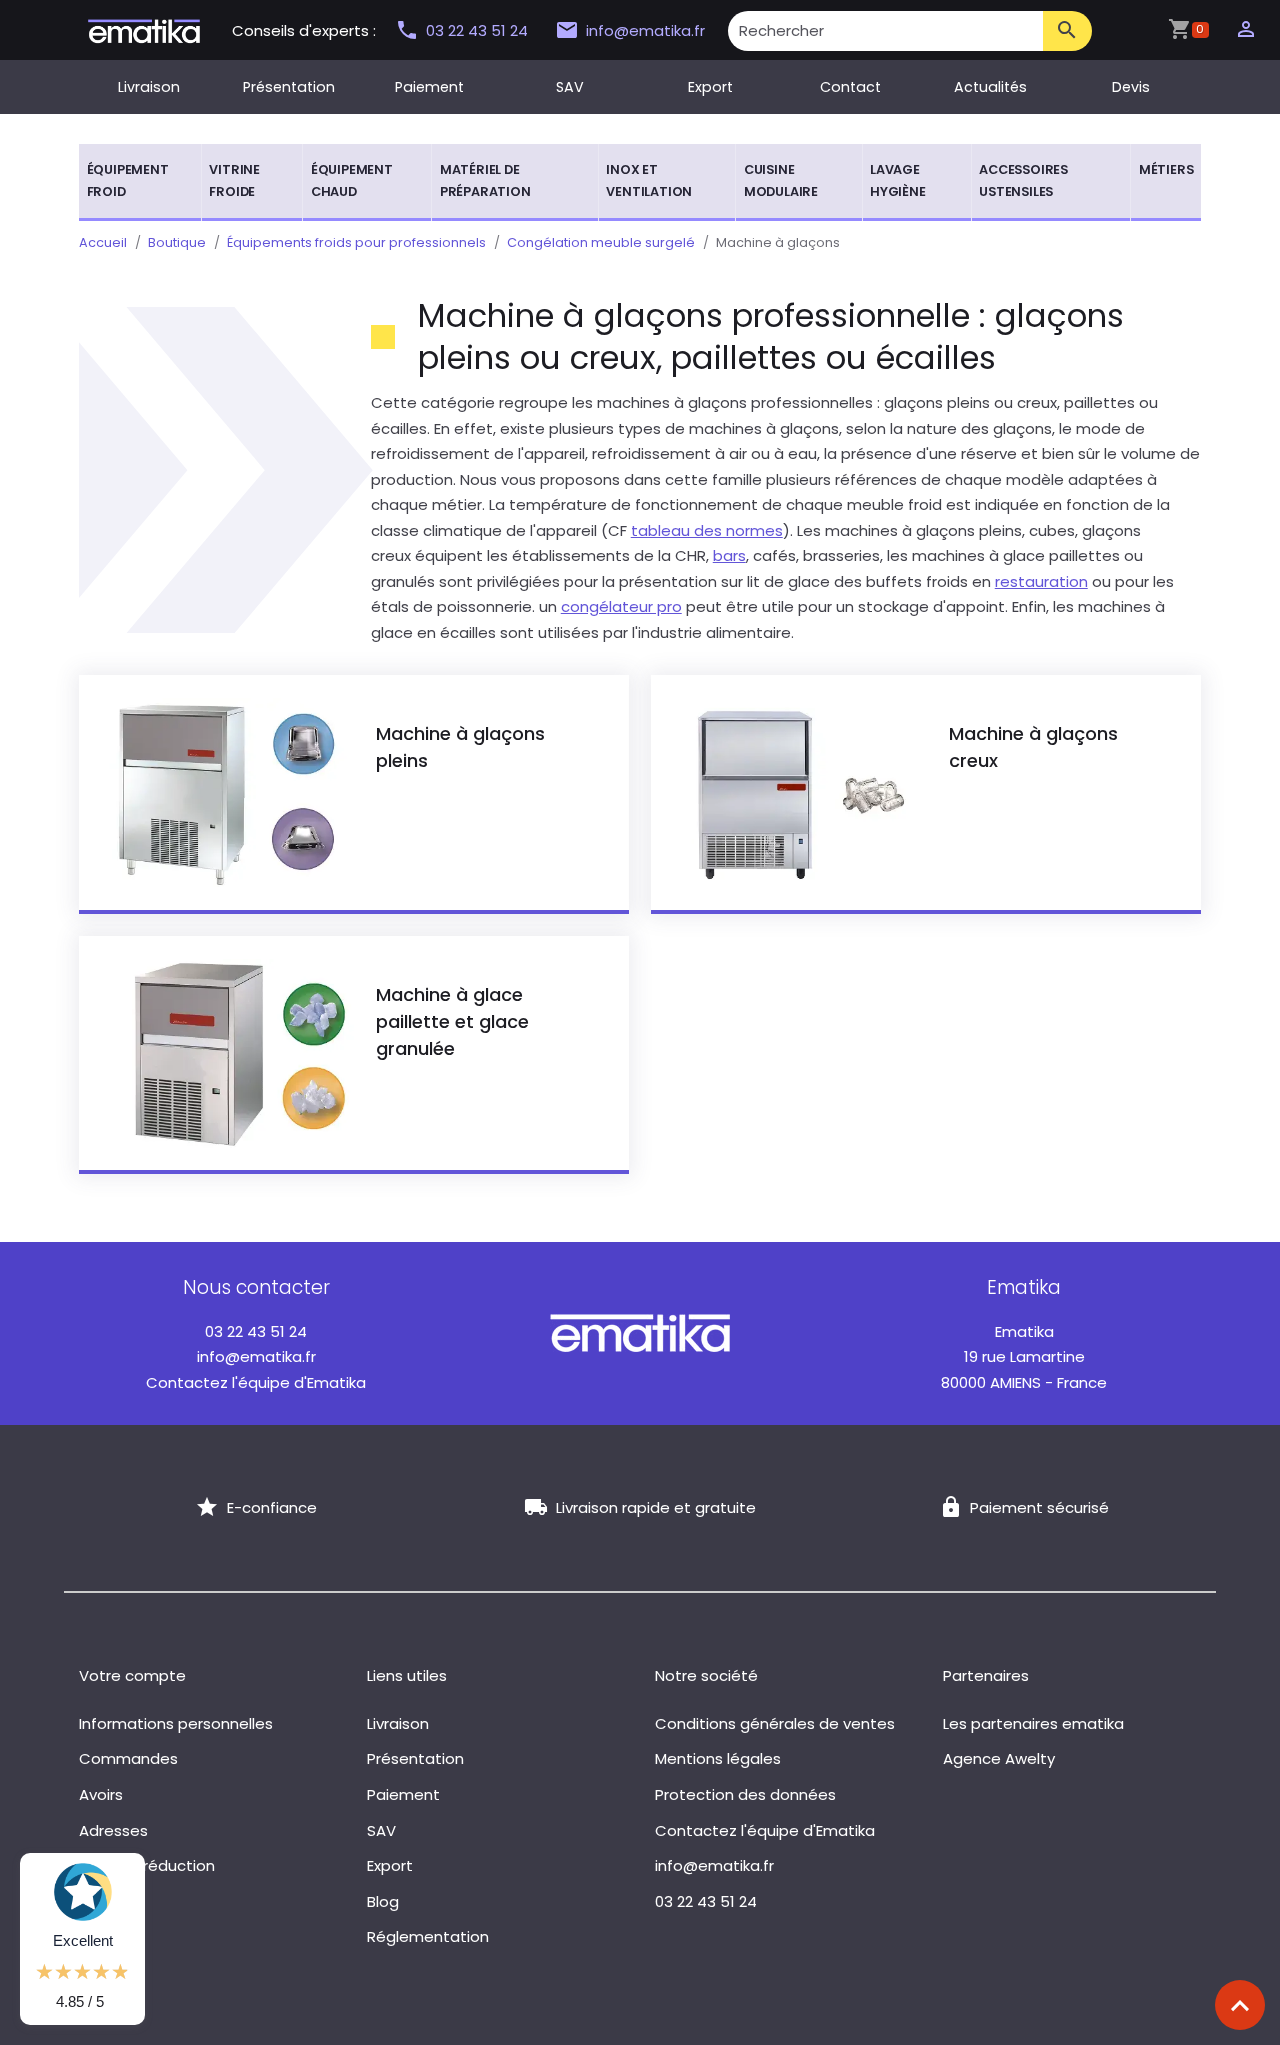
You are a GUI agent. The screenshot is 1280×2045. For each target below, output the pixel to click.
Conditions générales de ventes (775, 1723)
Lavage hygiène (898, 180)
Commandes (128, 1758)
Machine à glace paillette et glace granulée (452, 1021)
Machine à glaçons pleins (460, 747)
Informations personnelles (176, 1723)
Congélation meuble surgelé (601, 242)
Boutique (177, 242)
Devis (1131, 87)
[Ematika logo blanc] (640, 1332)
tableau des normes (707, 530)
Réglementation (428, 1936)
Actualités (990, 87)
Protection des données (745, 1794)
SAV (570, 87)
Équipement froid (128, 180)
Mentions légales (718, 1758)
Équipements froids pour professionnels (356, 242)
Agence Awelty (999, 1758)
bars (729, 555)
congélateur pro (621, 606)
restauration (1041, 581)
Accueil (103, 242)
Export (710, 87)
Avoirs (101, 1794)
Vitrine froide (234, 180)
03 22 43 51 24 (479, 30)
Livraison (149, 87)
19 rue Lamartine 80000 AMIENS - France (1024, 1357)
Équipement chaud (352, 180)
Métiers (1166, 169)
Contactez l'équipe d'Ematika (256, 1382)
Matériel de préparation (485, 180)
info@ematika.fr (645, 30)
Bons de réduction (147, 1865)
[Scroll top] (1240, 2005)
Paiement (429, 87)
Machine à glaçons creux (1033, 747)
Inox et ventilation (649, 180)
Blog (383, 1901)
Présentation (289, 87)
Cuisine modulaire (781, 180)
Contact (850, 87)
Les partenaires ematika (1033, 1723)
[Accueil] (144, 29)
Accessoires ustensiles (1023, 180)
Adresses (113, 1830)
